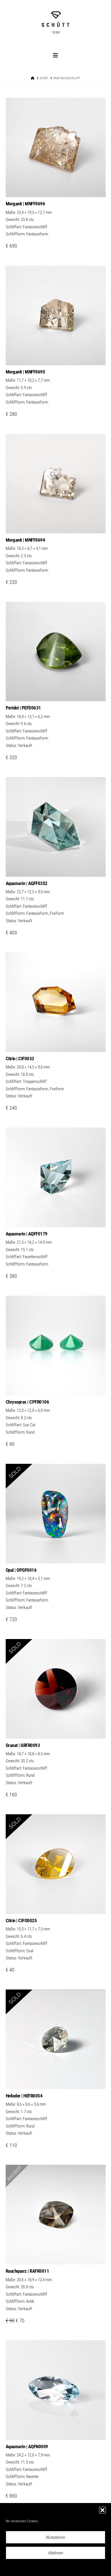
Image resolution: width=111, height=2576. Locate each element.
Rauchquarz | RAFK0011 (27, 2271)
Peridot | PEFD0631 (23, 708)
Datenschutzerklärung (59, 2568)
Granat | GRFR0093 (23, 1745)
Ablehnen (56, 2553)
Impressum (85, 2568)
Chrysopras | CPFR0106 (27, 1402)
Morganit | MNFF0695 (25, 372)
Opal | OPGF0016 (21, 1570)
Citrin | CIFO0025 (21, 1920)
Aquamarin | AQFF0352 (27, 883)
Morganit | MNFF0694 (25, 540)
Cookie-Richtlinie (30, 2568)
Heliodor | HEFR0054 (24, 2096)
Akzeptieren (55, 2537)
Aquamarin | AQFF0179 (27, 1234)
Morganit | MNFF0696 (25, 204)
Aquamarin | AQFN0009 (27, 2446)
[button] (102, 2510)
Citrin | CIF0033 (20, 1059)
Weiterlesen (55, 691)
